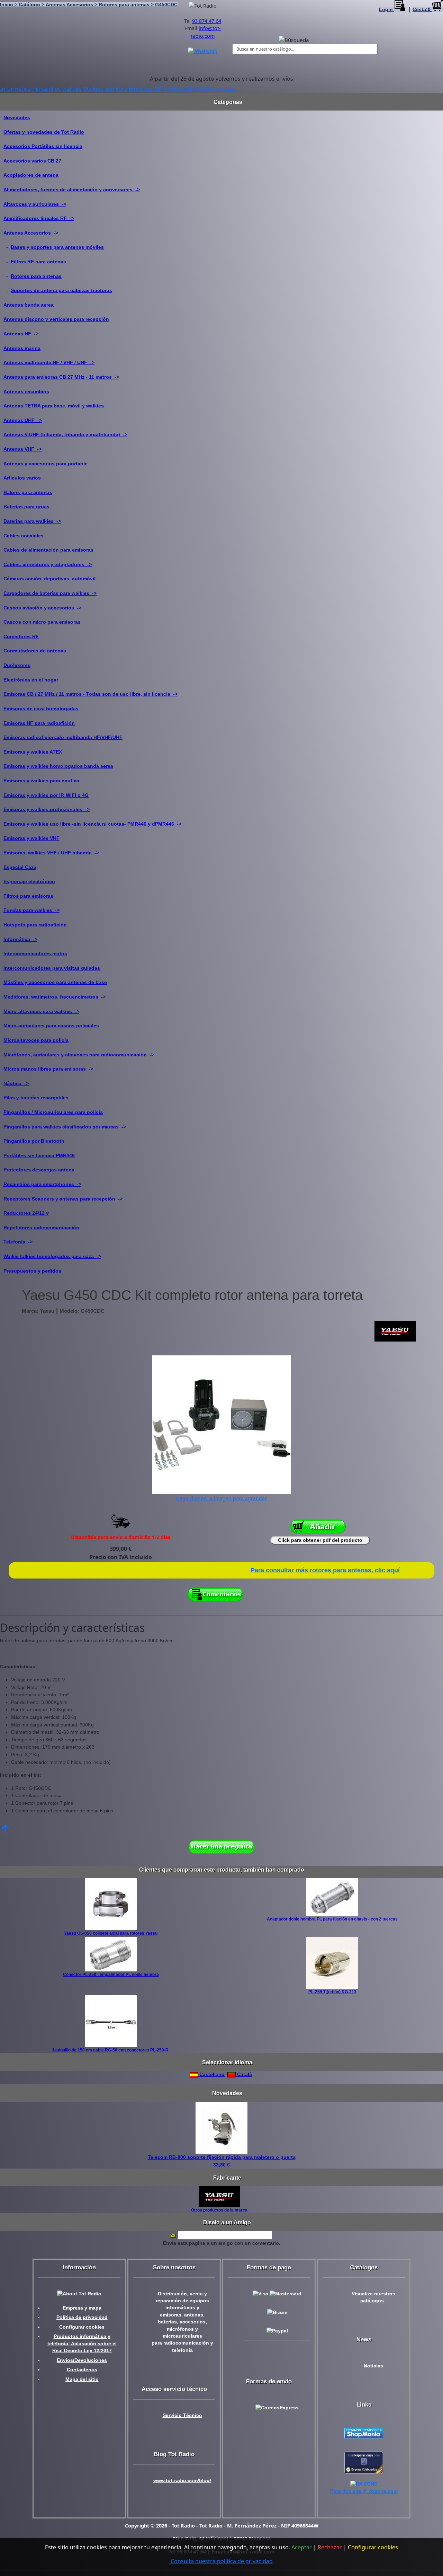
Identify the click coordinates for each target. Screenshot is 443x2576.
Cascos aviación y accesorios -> (42, 608)
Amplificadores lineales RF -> (39, 218)
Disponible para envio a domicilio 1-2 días (121, 1537)
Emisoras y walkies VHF (31, 838)
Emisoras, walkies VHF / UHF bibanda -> (51, 853)
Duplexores (17, 665)
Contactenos (82, 2370)
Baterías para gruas (26, 507)
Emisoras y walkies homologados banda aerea (58, 766)
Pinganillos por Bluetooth (34, 1141)
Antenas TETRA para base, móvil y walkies (54, 406)
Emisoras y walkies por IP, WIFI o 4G (46, 795)
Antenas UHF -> (23, 420)
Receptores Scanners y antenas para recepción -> (63, 1199)
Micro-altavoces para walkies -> (41, 1011)
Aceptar (302, 2547)
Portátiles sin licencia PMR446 (39, 1155)
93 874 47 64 (207, 21)
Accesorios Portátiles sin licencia (43, 146)
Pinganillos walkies (57, 89)
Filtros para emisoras (28, 896)
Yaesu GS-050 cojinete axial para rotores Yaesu (111, 1933)
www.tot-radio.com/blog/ (182, 2481)
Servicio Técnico (182, 2415)
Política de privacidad (82, 2317)
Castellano (211, 2074)
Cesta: (422, 10)
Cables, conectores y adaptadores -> (48, 564)
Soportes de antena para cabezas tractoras (61, 290)
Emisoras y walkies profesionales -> (47, 809)
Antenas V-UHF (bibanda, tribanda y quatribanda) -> (65, 434)
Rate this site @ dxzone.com (364, 2491)
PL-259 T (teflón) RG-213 (332, 1992)
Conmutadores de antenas (35, 651)
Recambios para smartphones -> (42, 1184)
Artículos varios (22, 478)
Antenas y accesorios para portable (46, 464)
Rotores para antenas (36, 276)
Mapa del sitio (82, 2379)
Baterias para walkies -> (32, 521)
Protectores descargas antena (39, 1170)
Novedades (17, 117)
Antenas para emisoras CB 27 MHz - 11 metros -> (61, 377)
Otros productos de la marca (219, 2210)
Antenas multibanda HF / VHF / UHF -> (49, 362)
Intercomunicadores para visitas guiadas (52, 968)
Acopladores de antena (31, 175)
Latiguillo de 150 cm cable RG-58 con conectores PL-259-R (111, 2050)
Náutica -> (16, 1083)
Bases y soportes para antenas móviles (57, 247)
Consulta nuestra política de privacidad (222, 2561)
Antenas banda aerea (29, 305)
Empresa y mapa (82, 2308)
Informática (15, 89)
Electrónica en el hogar (31, 680)
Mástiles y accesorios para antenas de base (55, 982)
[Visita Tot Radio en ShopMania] (364, 2433)
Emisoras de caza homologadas (41, 709)
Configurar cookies (82, 2327)
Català (244, 2074)
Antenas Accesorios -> (31, 233)
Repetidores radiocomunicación (41, 1228)
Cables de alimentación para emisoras (48, 550)
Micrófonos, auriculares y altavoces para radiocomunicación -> (79, 1055)
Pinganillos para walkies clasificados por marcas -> (65, 1127)
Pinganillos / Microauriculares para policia (53, 1112)
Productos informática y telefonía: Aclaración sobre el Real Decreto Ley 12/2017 (82, 2344)
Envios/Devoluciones (82, 2360)
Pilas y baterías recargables (36, 1098)
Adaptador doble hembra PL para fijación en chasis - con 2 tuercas (332, 1919)
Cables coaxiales (24, 536)
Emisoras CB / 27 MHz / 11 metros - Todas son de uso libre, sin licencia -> (91, 694)
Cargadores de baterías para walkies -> (50, 593)
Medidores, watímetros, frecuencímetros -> (55, 997)
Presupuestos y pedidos (32, 1271)
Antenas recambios (26, 392)
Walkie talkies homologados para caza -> (52, 1256)
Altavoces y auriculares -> (35, 204)
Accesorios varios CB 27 (32, 161)
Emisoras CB (145, 89)
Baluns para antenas (28, 492)
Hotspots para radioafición (35, 925)
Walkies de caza (214, 89)
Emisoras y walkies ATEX (33, 752)
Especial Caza (20, 867)
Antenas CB (178, 89)
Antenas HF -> (21, 334)
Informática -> (20, 939)
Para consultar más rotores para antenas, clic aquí (325, 1570)
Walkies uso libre (105, 89)
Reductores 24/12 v (26, 1213)
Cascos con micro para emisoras (42, 622)
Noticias (373, 2366)
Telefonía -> (18, 1242)
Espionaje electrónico (29, 881)
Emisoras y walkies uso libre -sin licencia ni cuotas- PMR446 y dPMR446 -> (92, 824)
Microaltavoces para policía (36, 1040)
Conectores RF (21, 636)
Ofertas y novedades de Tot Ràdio (44, 132)
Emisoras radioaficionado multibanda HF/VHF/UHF (63, 737)
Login (387, 10)
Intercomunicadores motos (35, 953)
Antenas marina (22, 348)
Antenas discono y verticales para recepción (56, 319)
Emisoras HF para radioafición (39, 723)
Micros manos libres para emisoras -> (48, 1069)
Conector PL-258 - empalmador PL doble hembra (111, 1975)
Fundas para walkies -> (31, 910)
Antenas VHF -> (22, 449)
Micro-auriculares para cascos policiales (51, 1026)
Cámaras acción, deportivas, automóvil (49, 579)
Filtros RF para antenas (38, 262)
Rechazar (330, 2547)
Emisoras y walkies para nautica (41, 781)
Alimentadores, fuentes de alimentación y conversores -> (72, 190)
